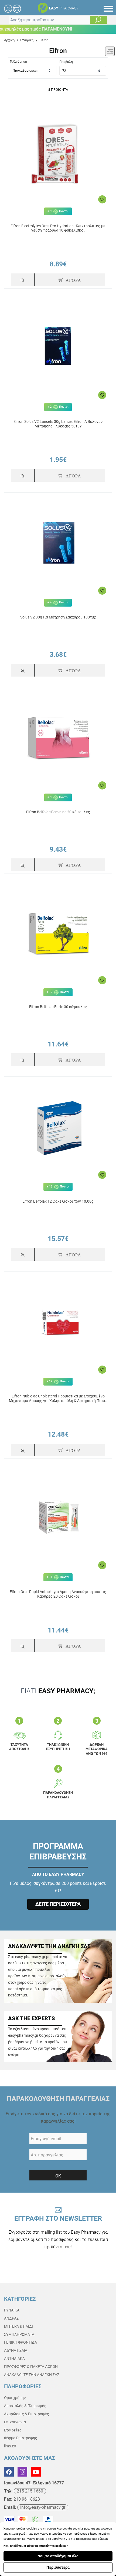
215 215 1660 (30, 2491)
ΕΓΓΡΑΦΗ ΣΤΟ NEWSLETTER (58, 2232)
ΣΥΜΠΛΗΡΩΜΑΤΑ (19, 2334)
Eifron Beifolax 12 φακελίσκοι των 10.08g (58, 1201)
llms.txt (10, 2446)
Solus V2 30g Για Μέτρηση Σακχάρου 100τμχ (58, 617)
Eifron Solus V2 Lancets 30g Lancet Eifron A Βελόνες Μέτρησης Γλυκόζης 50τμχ (58, 424)
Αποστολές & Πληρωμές (25, 2406)
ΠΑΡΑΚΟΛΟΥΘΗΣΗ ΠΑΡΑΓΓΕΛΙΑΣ (58, 2099)
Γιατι (58, 1691)
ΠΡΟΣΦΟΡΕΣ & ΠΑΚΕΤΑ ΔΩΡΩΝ (31, 2367)
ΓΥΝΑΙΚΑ (12, 2310)
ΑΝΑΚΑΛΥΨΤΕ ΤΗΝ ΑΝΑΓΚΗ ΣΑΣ (32, 2375)
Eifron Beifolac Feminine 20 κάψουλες (58, 812)
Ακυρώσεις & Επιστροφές (27, 2414)
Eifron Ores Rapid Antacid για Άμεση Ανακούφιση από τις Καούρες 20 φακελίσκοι (58, 1594)
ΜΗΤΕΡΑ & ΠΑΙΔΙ (18, 2326)
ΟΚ (58, 2176)
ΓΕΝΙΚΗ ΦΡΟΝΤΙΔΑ (21, 2342)
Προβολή (66, 62)
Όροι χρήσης (15, 2398)
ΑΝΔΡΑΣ (11, 2318)
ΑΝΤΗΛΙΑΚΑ (14, 2358)
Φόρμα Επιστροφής (21, 2438)
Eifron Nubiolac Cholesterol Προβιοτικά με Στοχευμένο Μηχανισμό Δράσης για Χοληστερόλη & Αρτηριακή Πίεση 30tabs (58, 1399)
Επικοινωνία (15, 2422)
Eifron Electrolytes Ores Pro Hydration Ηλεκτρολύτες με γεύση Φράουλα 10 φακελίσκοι (58, 228)
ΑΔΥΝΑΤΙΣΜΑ (16, 2350)
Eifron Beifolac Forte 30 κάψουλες (58, 1007)
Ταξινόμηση (18, 62)
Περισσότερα (58, 2567)
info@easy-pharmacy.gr (43, 2507)
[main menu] (108, 9)
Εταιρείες (13, 2430)
